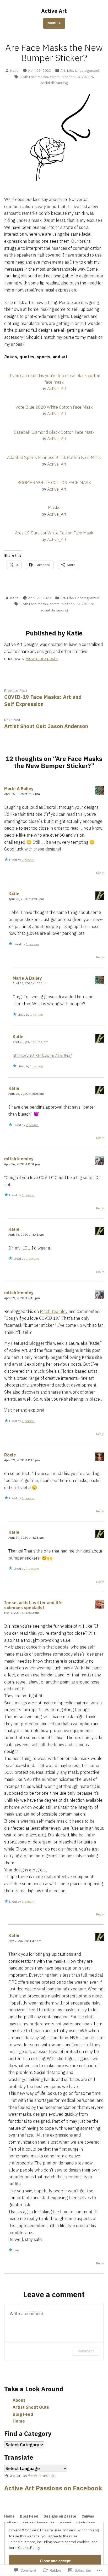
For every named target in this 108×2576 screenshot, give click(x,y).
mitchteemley (19, 1159)
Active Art (54, 11)
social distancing (54, 83)
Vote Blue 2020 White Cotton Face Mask (54, 407)
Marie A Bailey (19, 789)
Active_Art (57, 389)
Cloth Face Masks (34, 77)
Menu (56, 23)
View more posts (42, 658)
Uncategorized (87, 70)
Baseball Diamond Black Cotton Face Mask (54, 432)
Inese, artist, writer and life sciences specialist (33, 1605)
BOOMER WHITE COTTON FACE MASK (54, 483)
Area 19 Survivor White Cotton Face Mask (54, 533)
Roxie (10, 1455)
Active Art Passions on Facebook (53, 2488)
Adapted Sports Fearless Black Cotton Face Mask (54, 457)
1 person (32, 944)
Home (19, 2421)
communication (62, 77)
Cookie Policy (29, 2548)
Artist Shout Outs (31, 2407)
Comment (86, 2351)
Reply (100, 873)
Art (63, 70)
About (19, 2400)
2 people (28, 860)
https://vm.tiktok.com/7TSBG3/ (42, 1055)
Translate (47, 2476)
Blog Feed (23, 2414)
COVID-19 (85, 77)
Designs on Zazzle (60, 2516)
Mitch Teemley (54, 1311)
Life (70, 70)
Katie (14, 70)
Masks (54, 508)
